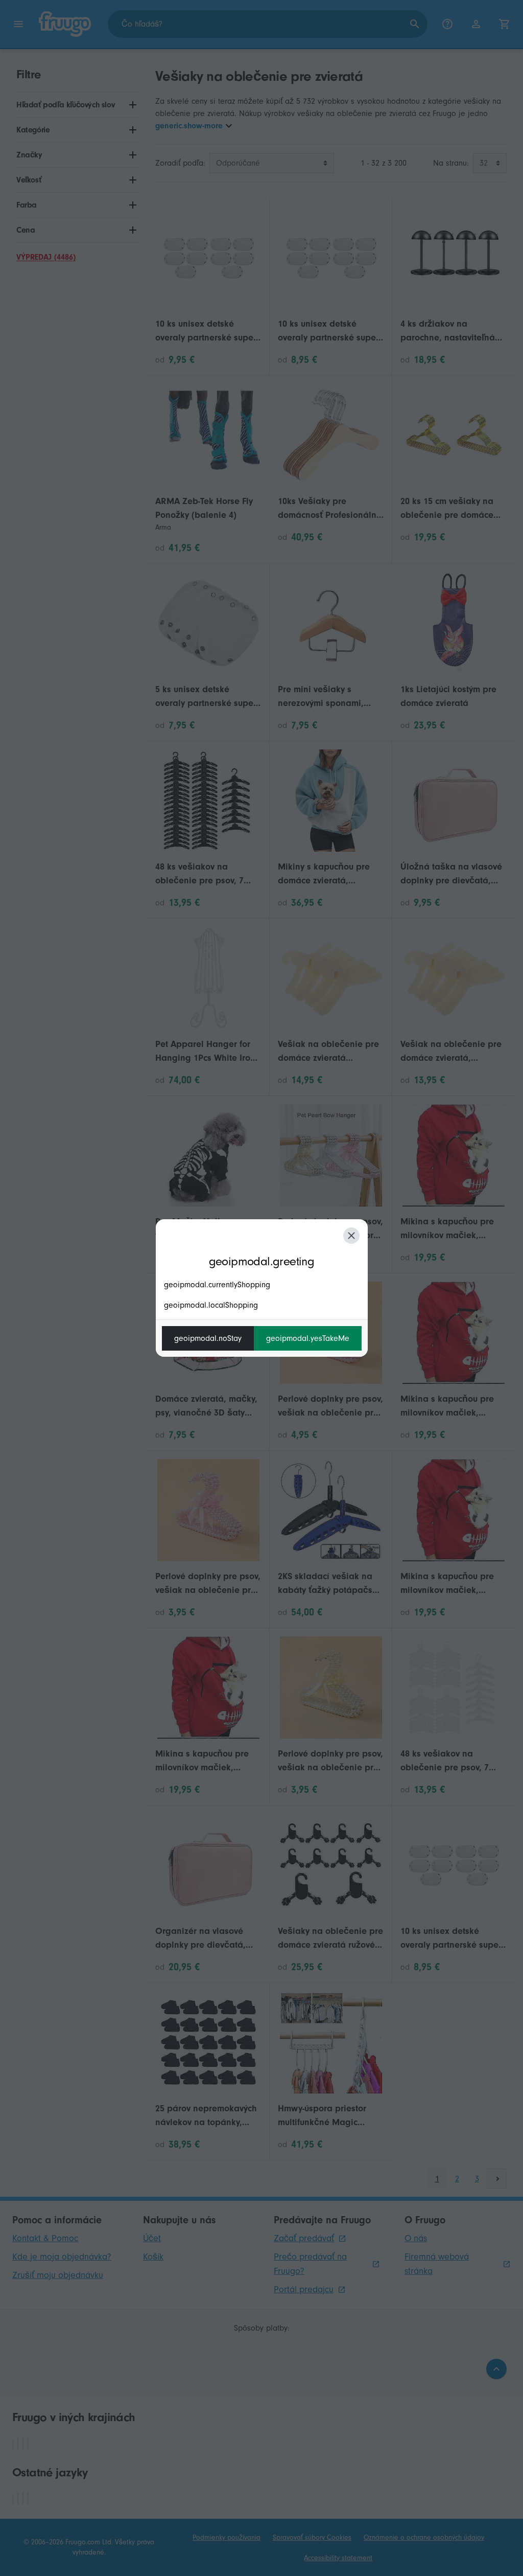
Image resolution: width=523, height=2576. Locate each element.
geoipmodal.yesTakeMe (308, 1338)
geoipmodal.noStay (208, 1338)
